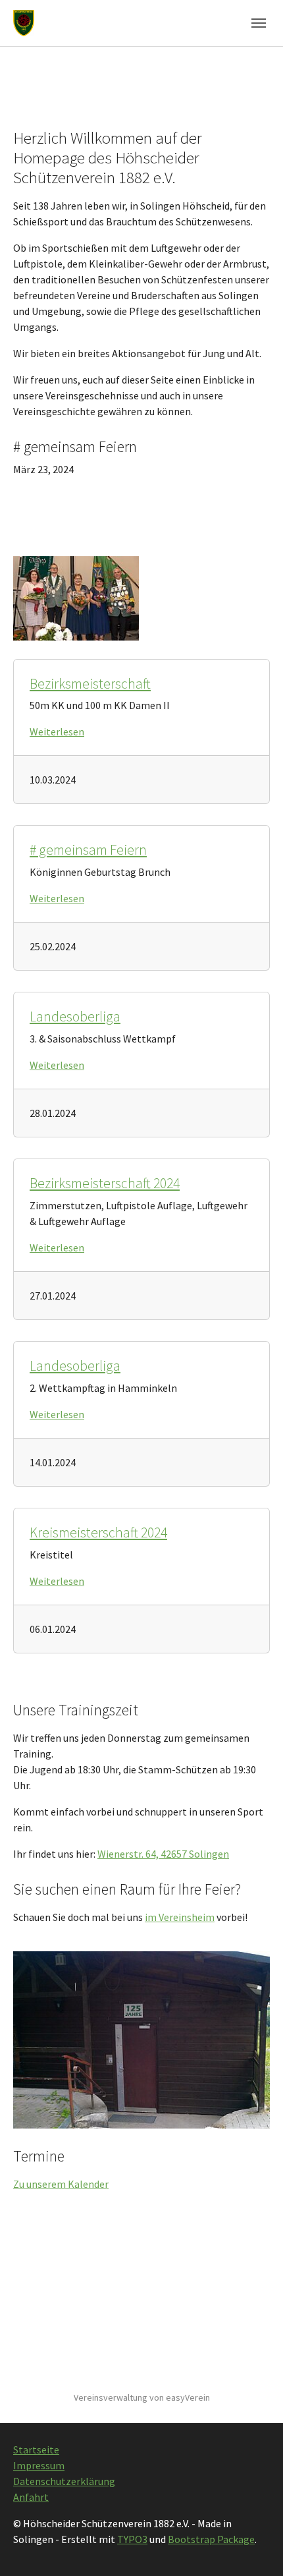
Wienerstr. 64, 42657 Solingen (163, 1854)
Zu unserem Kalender (61, 2184)
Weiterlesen (57, 731)
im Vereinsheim (180, 1917)
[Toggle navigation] (259, 23)
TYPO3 (132, 2539)
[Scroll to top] (254, 2547)
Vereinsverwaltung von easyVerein (142, 2397)
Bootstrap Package (211, 2539)
